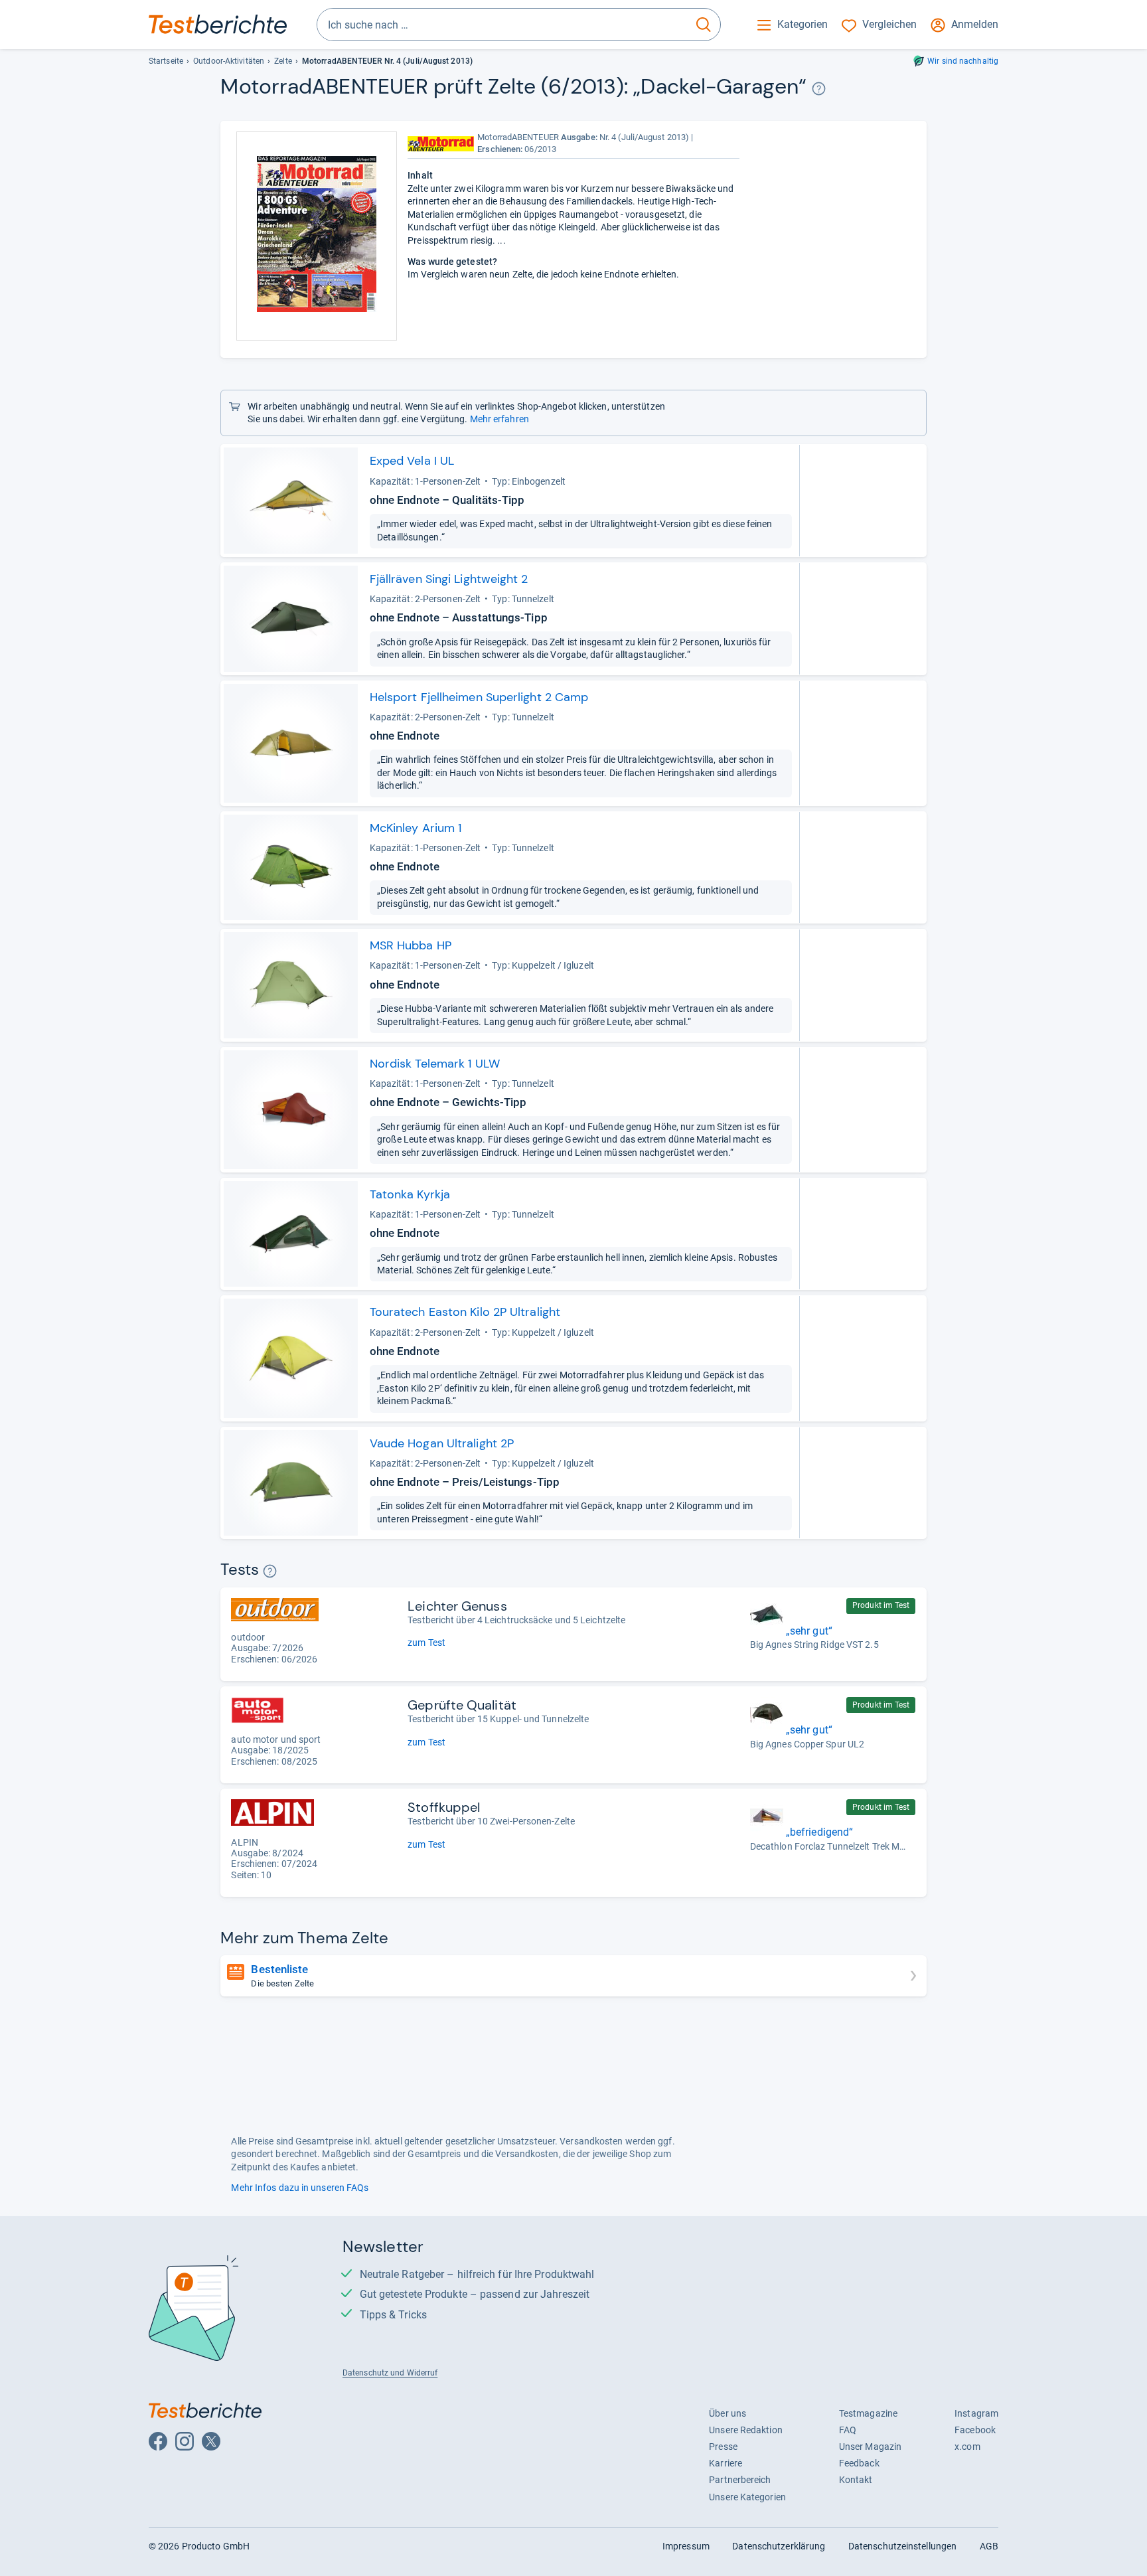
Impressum (686, 2546)
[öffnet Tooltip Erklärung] (819, 89)
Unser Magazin (870, 2447)
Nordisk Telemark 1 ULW (435, 1064)
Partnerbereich (740, 2480)
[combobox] (502, 25)
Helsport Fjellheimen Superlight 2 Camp (479, 697)
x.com (967, 2447)
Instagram (976, 2413)
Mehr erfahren (499, 419)
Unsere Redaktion (746, 2430)
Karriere (726, 2463)
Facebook (975, 2430)
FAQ (848, 2430)
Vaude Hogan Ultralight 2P (442, 1443)
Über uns (727, 2413)
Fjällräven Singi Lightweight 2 (449, 579)
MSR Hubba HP (411, 945)
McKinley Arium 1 (416, 828)
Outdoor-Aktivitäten (229, 61)
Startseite (166, 61)
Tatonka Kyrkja (410, 1194)
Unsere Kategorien (747, 2497)
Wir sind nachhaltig (963, 61)
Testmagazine (868, 2413)
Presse (723, 2447)
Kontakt (856, 2480)
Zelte (283, 61)
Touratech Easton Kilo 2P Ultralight (465, 1312)
